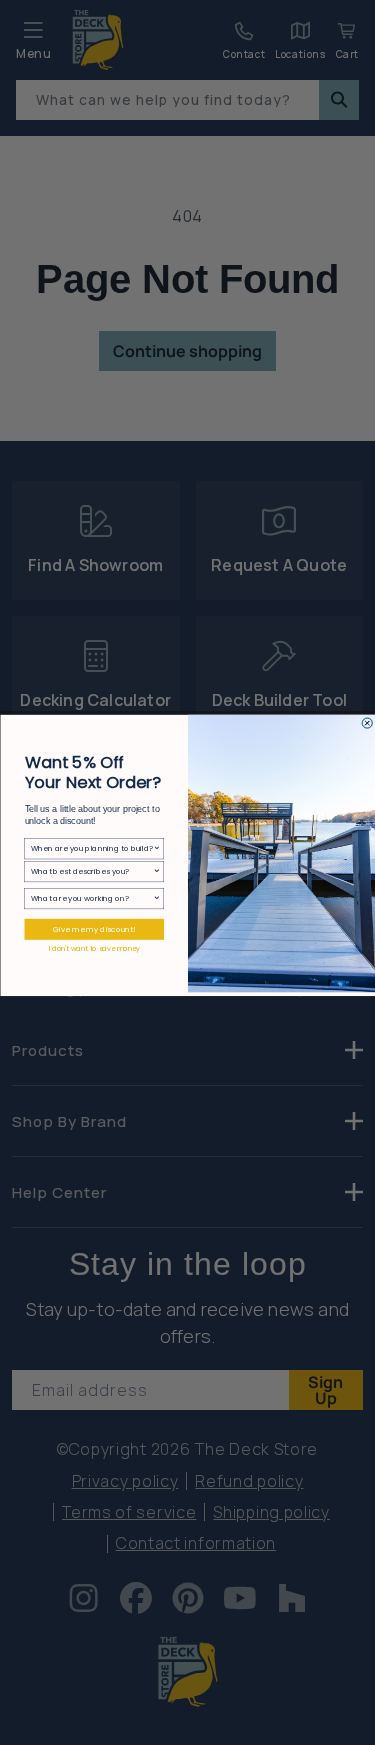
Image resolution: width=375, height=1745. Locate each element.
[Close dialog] (367, 722)
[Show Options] (157, 848)
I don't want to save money (93, 948)
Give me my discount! (94, 929)
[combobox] (91, 848)
